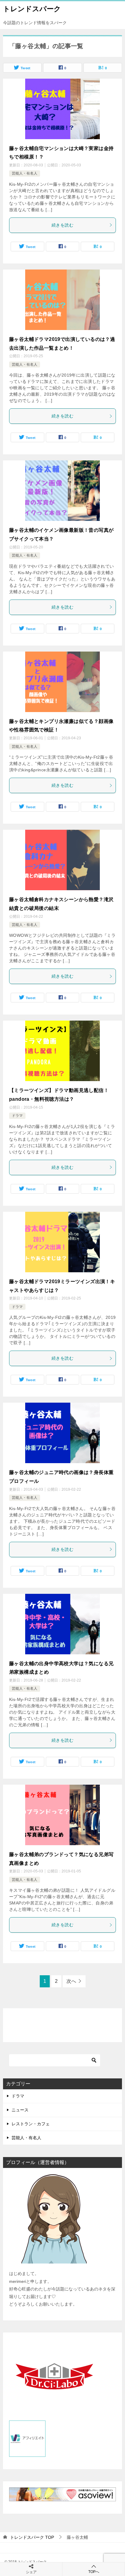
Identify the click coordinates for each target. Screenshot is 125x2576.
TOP (32, 2537)
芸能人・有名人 (25, 173)
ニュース (20, 2110)
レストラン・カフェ (31, 2124)
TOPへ (94, 2572)
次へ (71, 1981)
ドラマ (17, 1116)
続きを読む (62, 225)
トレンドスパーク (32, 9)
